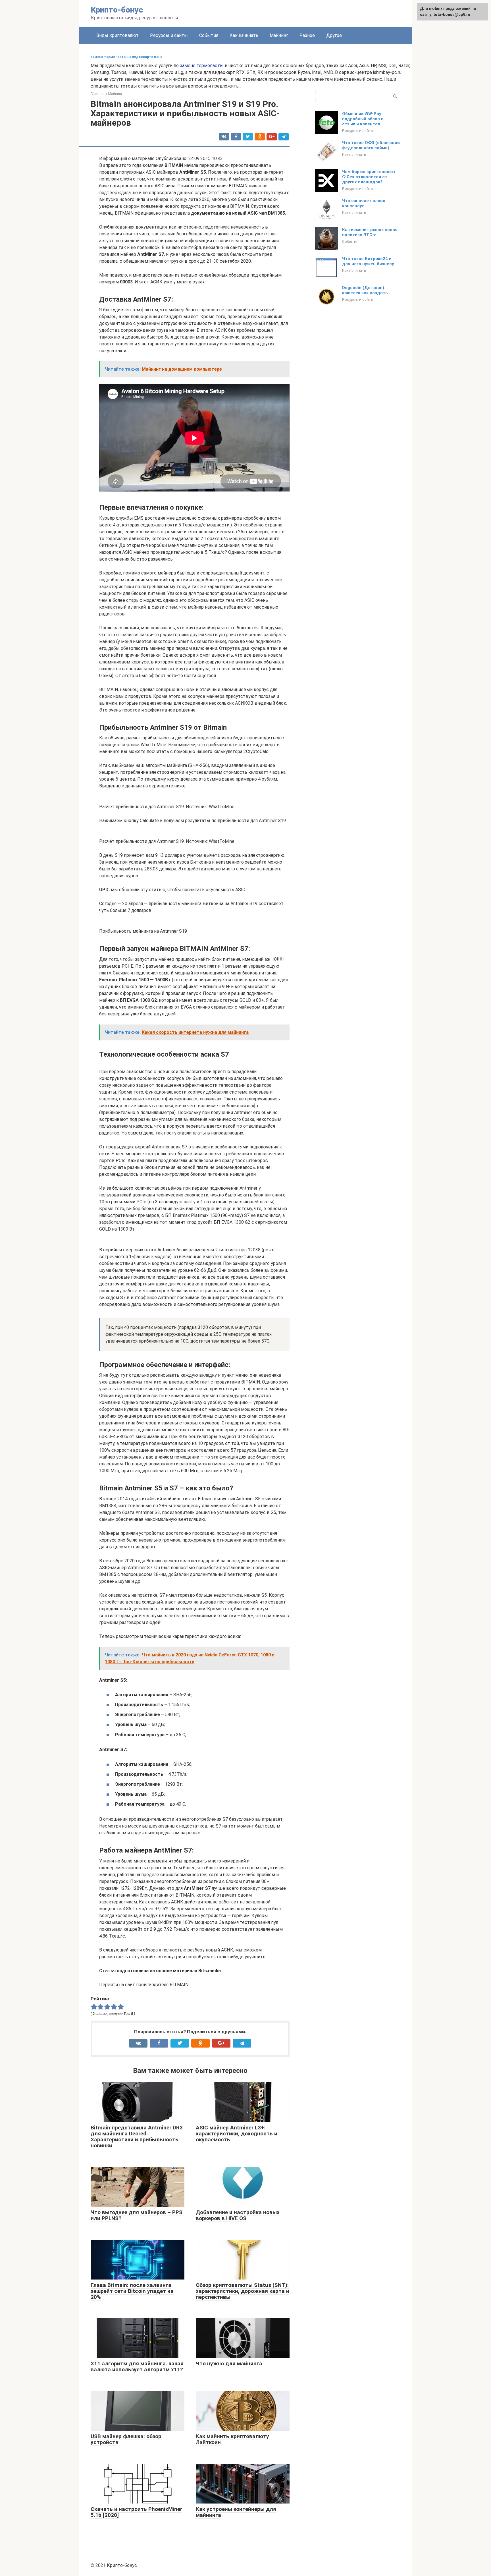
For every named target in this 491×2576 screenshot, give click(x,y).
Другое (334, 35)
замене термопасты (202, 66)
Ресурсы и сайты (169, 35)
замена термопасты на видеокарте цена (126, 57)
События (209, 35)
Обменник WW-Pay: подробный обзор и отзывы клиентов (363, 119)
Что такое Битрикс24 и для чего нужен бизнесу (368, 261)
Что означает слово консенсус (364, 203)
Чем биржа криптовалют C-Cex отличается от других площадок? (369, 177)
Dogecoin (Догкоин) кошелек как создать (365, 290)
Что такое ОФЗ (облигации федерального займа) (371, 145)
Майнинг (279, 35)
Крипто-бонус (117, 10)
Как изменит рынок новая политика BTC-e (370, 232)
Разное (307, 35)
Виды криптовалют (117, 35)
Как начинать (244, 35)
